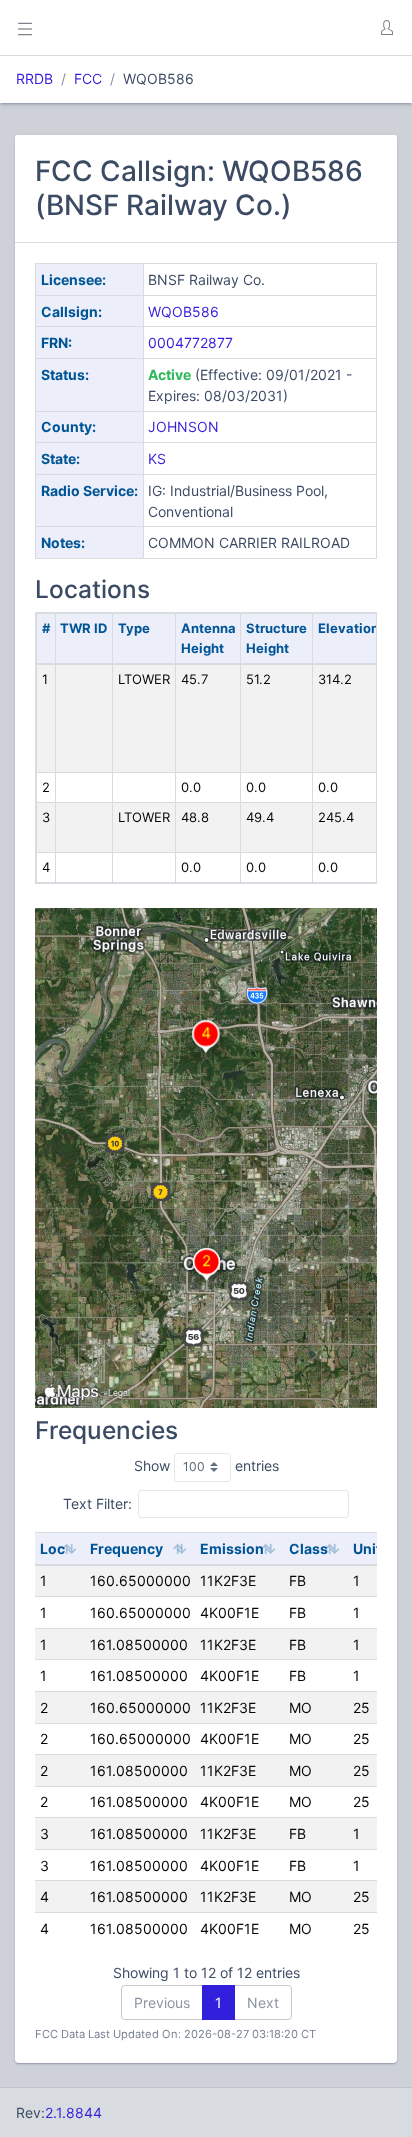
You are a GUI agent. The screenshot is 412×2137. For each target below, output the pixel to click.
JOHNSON (183, 426)
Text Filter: (97, 1502)
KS (157, 458)
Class (308, 1548)
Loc (52, 1548)
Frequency (126, 1548)
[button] (386, 28)
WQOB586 (183, 311)
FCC (88, 78)
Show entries (206, 1465)
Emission (232, 1548)
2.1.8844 (73, 2112)
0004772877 (190, 342)
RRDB (34, 78)
